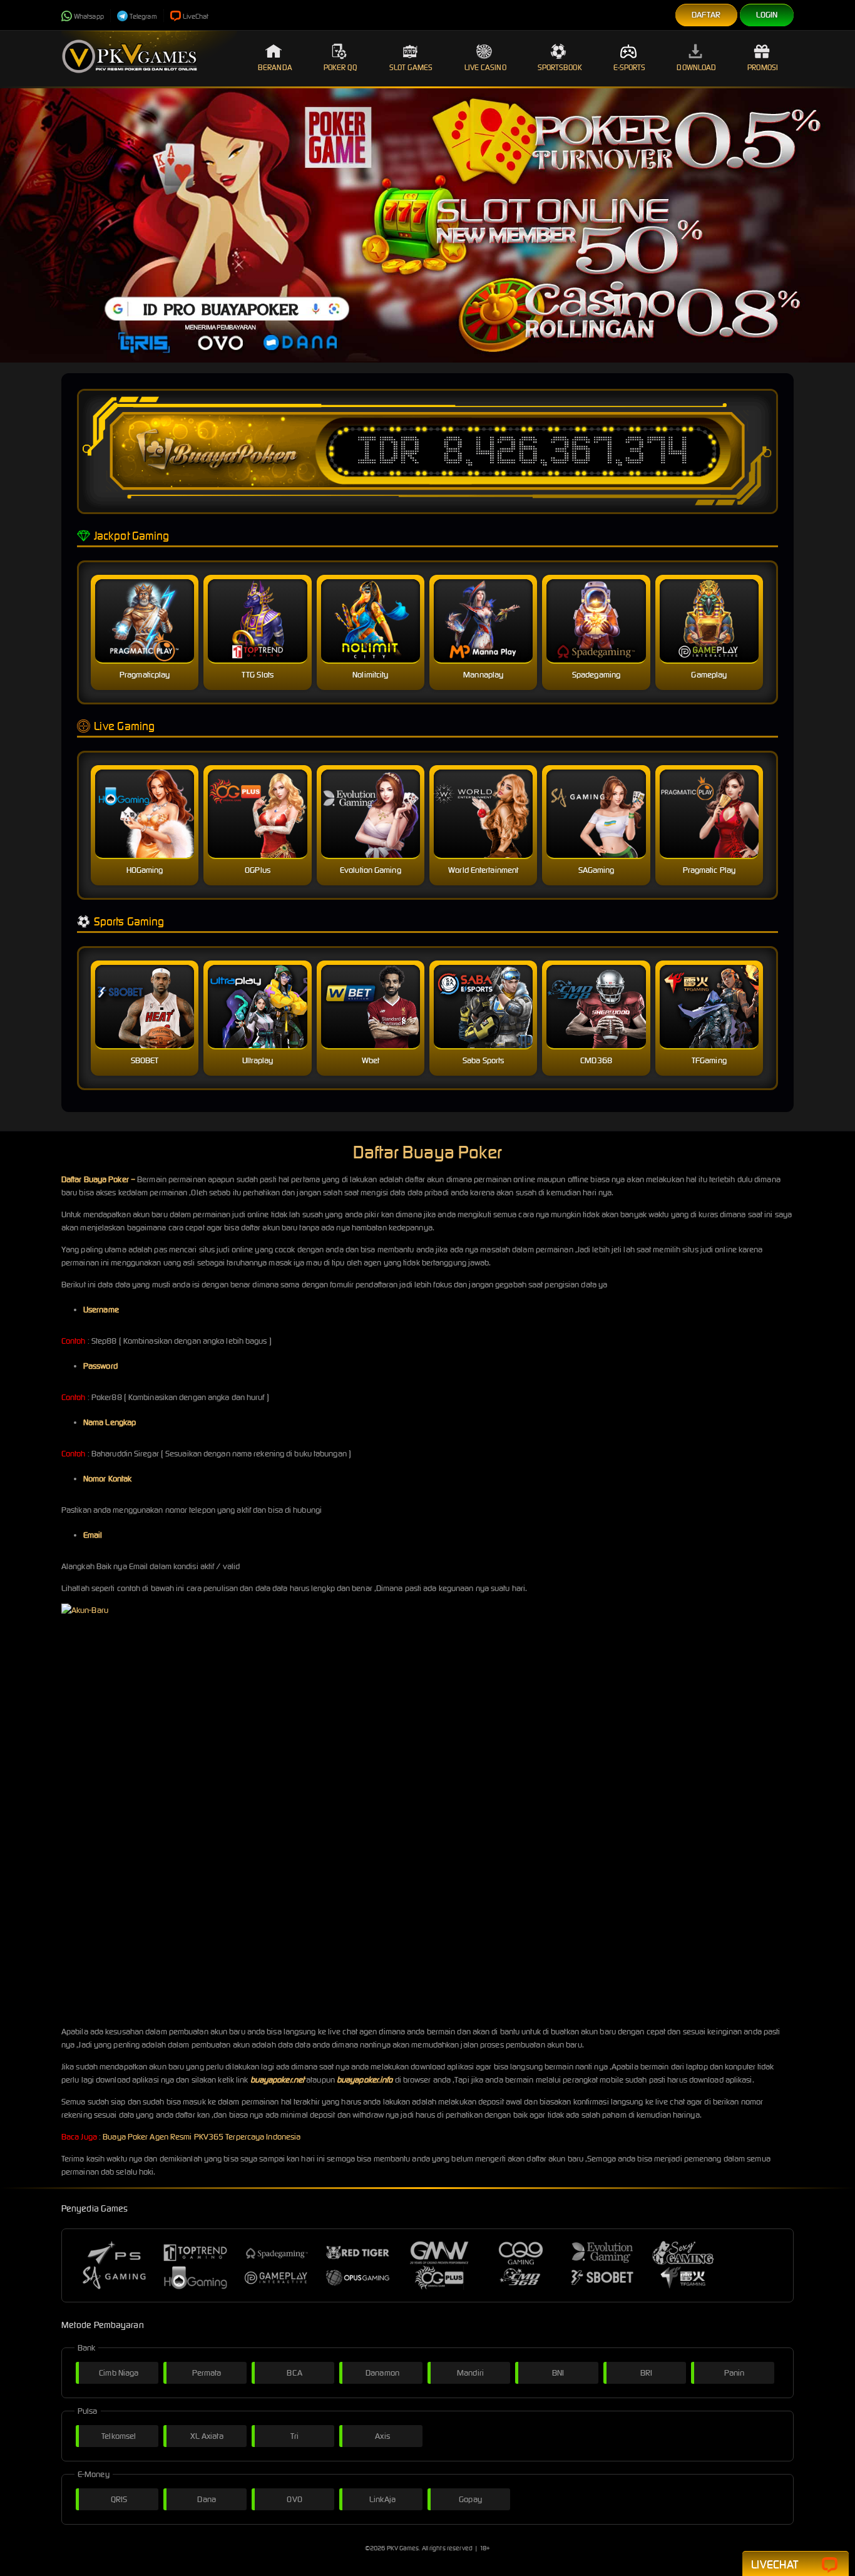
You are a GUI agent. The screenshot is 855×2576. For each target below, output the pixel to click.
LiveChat (196, 16)
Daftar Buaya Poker (95, 1179)
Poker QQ (341, 67)
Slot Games (411, 67)
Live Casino (485, 67)
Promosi (763, 67)
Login (767, 15)
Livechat (775, 2564)
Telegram (143, 16)
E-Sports (630, 67)
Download (696, 67)
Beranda (275, 67)
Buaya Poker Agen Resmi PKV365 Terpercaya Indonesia (202, 2137)
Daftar (706, 15)
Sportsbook (560, 67)
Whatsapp (89, 16)
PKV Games (403, 2548)
